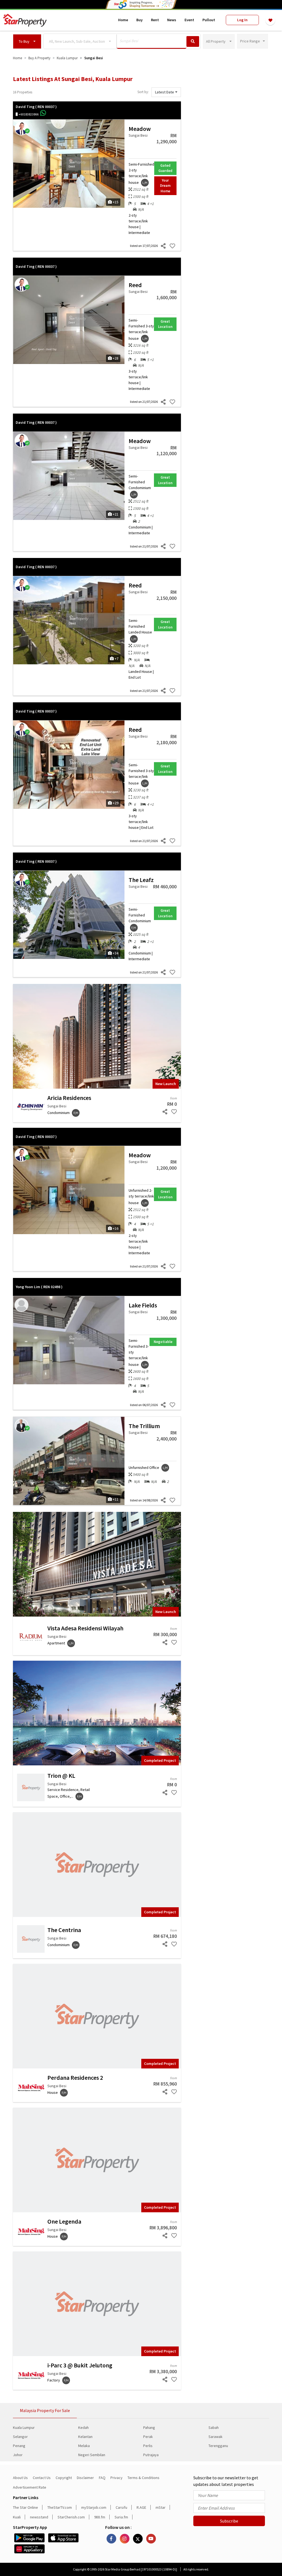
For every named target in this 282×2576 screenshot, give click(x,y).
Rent (155, 20)
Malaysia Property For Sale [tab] (45, 2410)
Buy (139, 20)
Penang (19, 2446)
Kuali (17, 2517)
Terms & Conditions (143, 2478)
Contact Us (42, 2478)
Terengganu (218, 2446)
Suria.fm (121, 2517)
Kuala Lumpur (24, 2427)
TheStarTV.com (60, 2507)
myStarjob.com (94, 2507)
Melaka (84, 2446)
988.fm (100, 2517)
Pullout (209, 20)
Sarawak (215, 2437)
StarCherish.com (71, 2517)
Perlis (148, 2446)
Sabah (214, 2427)
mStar (161, 2507)
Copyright (64, 2478)
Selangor (20, 2437)
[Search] (193, 41)
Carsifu (121, 2507)
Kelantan (85, 2437)
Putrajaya (151, 2455)
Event (189, 20)
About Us (20, 2478)
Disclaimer (85, 2478)
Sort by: (143, 92)
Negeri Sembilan (92, 2455)
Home (123, 20)
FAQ (102, 2478)
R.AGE (141, 2507)
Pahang (149, 2427)
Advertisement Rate (30, 2487)
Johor (18, 2455)
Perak (148, 2437)
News (172, 20)
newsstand (39, 2517)
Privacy (116, 2478)
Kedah (83, 2427)
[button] (27, 41)
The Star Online (25, 2507)
